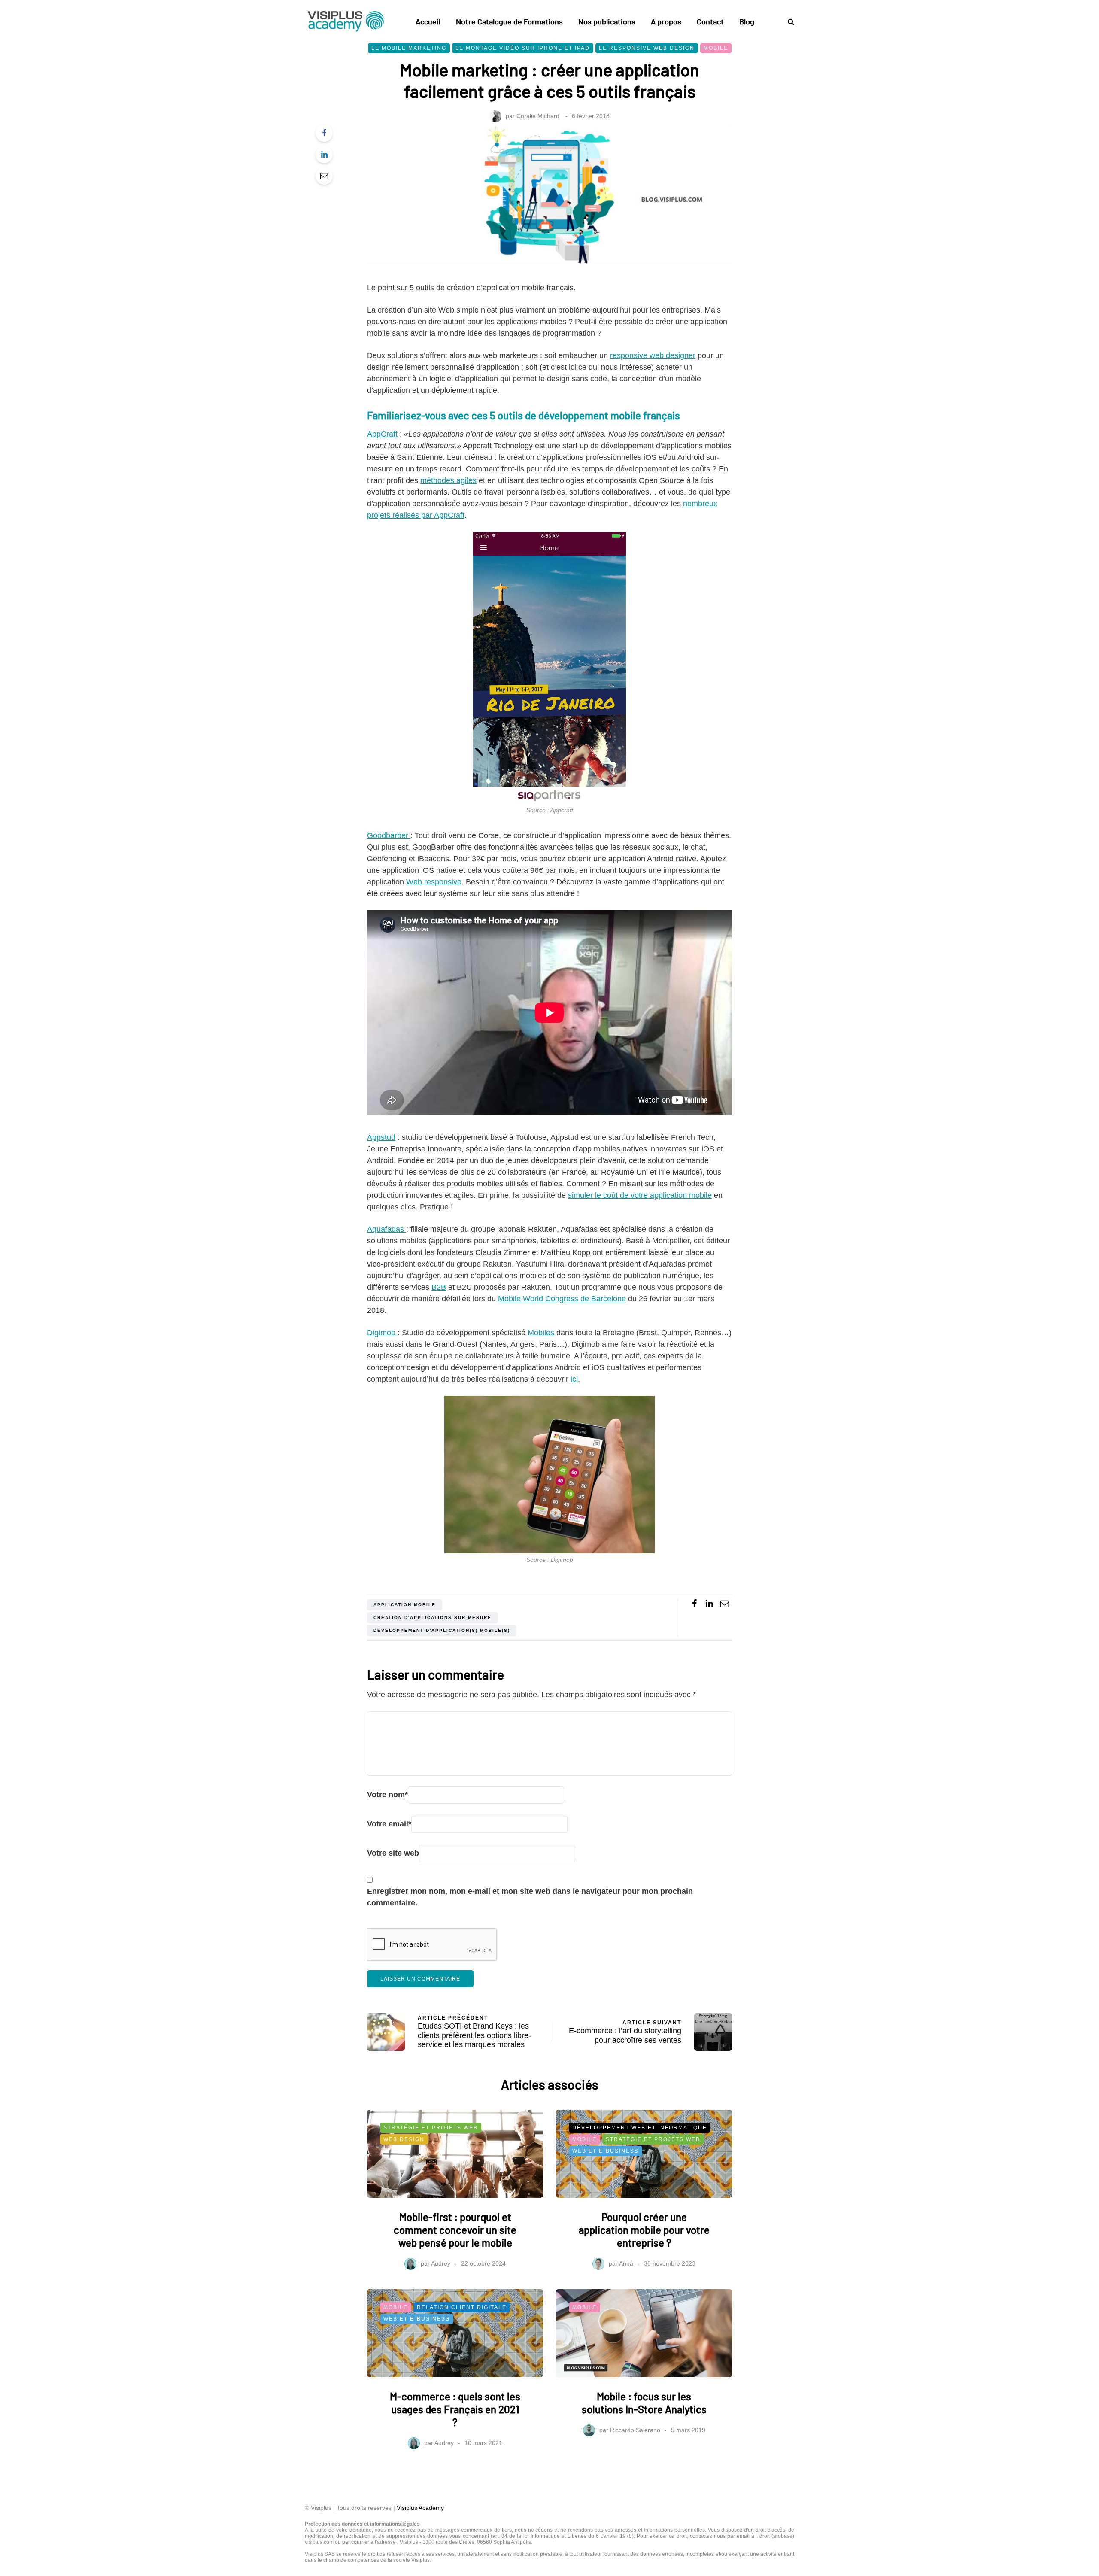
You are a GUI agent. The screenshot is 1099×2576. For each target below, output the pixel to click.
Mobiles (541, 1333)
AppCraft (382, 434)
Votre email (389, 1824)
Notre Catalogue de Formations (509, 21)
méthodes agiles (448, 480)
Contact (710, 21)
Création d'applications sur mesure (433, 1618)
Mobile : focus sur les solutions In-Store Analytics (644, 2403)
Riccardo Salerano (635, 2430)
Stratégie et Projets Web (431, 2128)
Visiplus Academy (420, 2508)
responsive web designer (653, 355)
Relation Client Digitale (462, 2307)
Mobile (716, 48)
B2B (439, 1287)
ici (574, 1379)
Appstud (381, 1137)
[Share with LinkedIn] (324, 155)
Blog (747, 21)
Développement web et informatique (640, 2128)
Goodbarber (389, 835)
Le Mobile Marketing (409, 48)
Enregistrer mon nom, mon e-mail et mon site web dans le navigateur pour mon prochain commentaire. (530, 1897)
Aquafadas (387, 1229)
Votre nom (387, 1795)
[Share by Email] (324, 176)
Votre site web (393, 1853)
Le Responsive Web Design (647, 48)
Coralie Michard (538, 116)
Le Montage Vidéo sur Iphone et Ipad (523, 48)
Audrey (441, 2263)
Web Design (404, 2139)
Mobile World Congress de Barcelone (562, 1299)
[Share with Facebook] (324, 133)
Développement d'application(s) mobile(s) (442, 1630)
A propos (666, 21)
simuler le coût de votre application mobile (640, 1195)
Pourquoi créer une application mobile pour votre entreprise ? (644, 2230)
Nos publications (607, 21)
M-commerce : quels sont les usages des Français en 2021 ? (455, 2409)
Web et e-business (606, 2151)
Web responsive (434, 882)
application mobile (405, 1605)
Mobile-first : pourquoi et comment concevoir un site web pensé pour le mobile (455, 2230)
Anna (626, 2263)
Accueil (428, 21)
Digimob (382, 1333)
